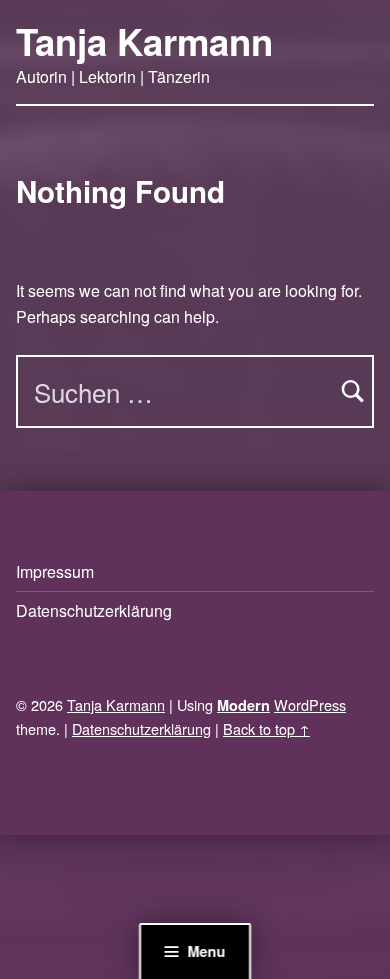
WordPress (310, 704)
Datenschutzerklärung (94, 610)
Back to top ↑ (266, 728)
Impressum (55, 571)
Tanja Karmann (144, 41)
